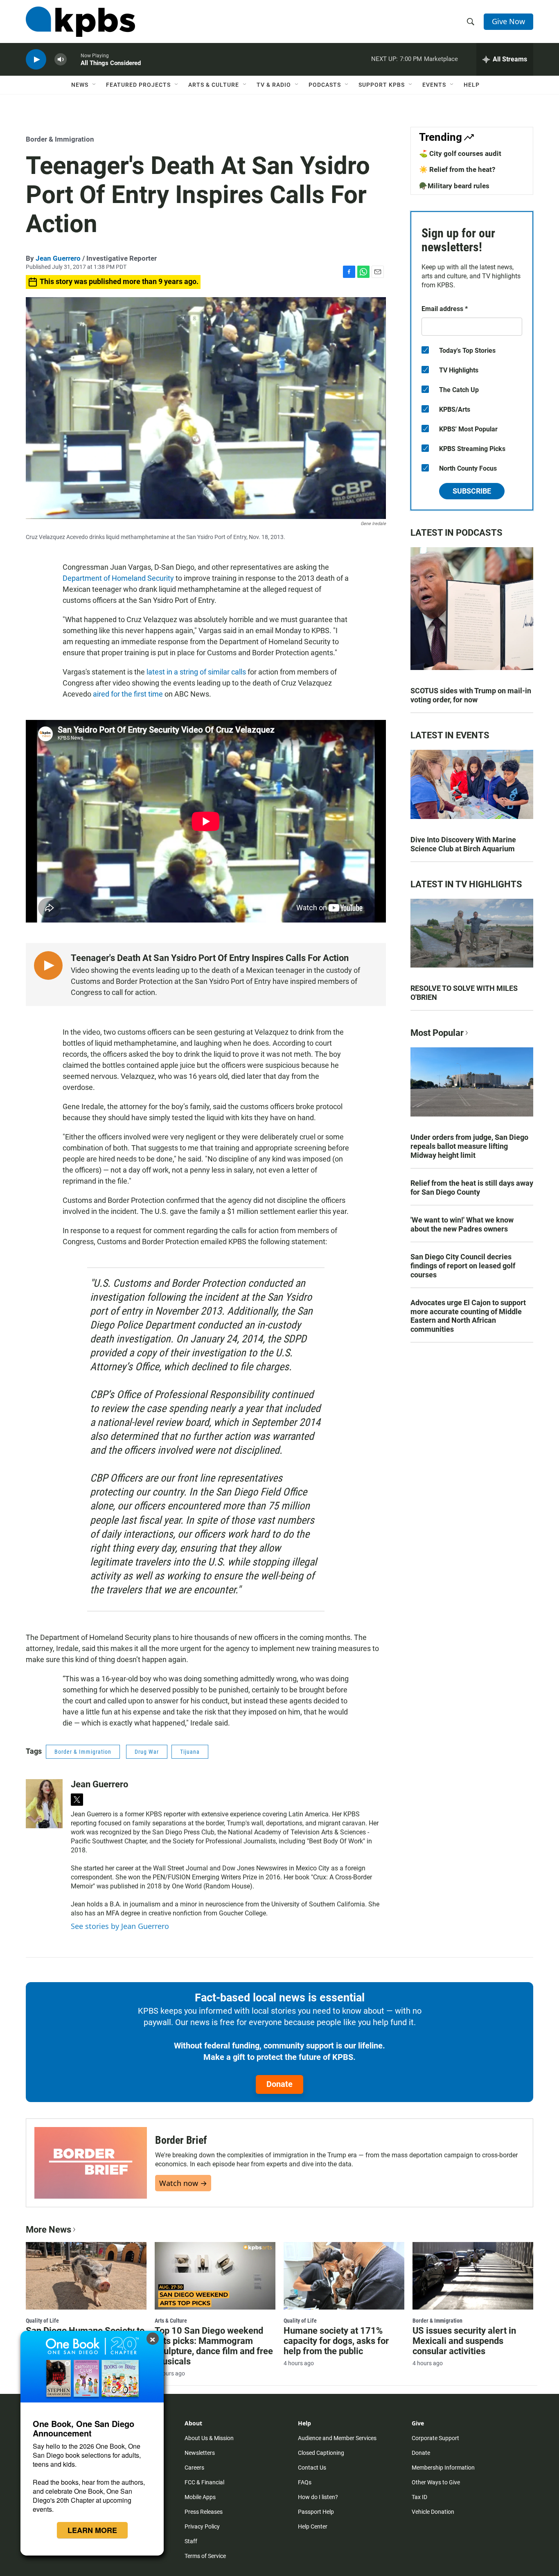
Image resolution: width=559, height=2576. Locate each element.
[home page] (80, 22)
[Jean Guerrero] (44, 1804)
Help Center (313, 2526)
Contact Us (312, 2468)
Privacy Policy (202, 2526)
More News (48, 2230)
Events (434, 85)
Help (472, 85)
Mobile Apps (200, 2497)
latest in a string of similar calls (196, 672)
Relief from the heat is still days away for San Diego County (472, 1188)
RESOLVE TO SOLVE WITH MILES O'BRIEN (464, 993)
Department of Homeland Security (118, 578)
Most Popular (437, 1033)
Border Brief (181, 2140)
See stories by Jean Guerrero (120, 1926)
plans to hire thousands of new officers (216, 1637)
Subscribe (472, 491)
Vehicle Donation (433, 2512)
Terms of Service (205, 2556)
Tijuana (190, 1752)
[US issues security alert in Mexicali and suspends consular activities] (473, 2276)
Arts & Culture (214, 85)
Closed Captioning (321, 2453)
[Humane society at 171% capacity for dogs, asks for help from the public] (344, 2276)
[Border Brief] (91, 2163)
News (80, 85)
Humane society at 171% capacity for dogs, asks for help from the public (336, 2341)
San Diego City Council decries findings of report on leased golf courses (463, 1266)
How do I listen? (318, 2497)
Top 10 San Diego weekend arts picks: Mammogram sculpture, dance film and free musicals (214, 2346)
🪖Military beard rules (454, 186)
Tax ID (419, 2497)
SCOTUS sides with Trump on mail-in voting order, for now (471, 695)
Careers (194, 2468)
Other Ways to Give (436, 2482)
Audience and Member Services (337, 2438)
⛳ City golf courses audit (460, 153)
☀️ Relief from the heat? (457, 169)
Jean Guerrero (58, 258)
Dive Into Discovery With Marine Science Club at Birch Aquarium (463, 844)
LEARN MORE (92, 2530)
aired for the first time (128, 694)
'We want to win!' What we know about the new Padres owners (462, 1224)
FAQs (305, 2482)
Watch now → (183, 2183)
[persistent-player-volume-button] (61, 60)
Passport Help (316, 2512)
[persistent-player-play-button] (36, 60)
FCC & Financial (204, 2482)
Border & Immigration (60, 139)
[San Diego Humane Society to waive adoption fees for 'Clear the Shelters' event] (86, 2276)
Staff (191, 2541)
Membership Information (443, 2468)
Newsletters (200, 2453)
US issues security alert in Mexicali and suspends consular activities (464, 2341)
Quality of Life (42, 2321)
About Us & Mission (209, 2438)
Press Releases (204, 2512)
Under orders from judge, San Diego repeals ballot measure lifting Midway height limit (469, 1146)
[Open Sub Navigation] (95, 85)
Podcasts (325, 85)
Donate (279, 2084)
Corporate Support (435, 2438)
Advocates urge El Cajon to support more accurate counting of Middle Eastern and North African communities (468, 1316)
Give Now (508, 21)
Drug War (147, 1752)
